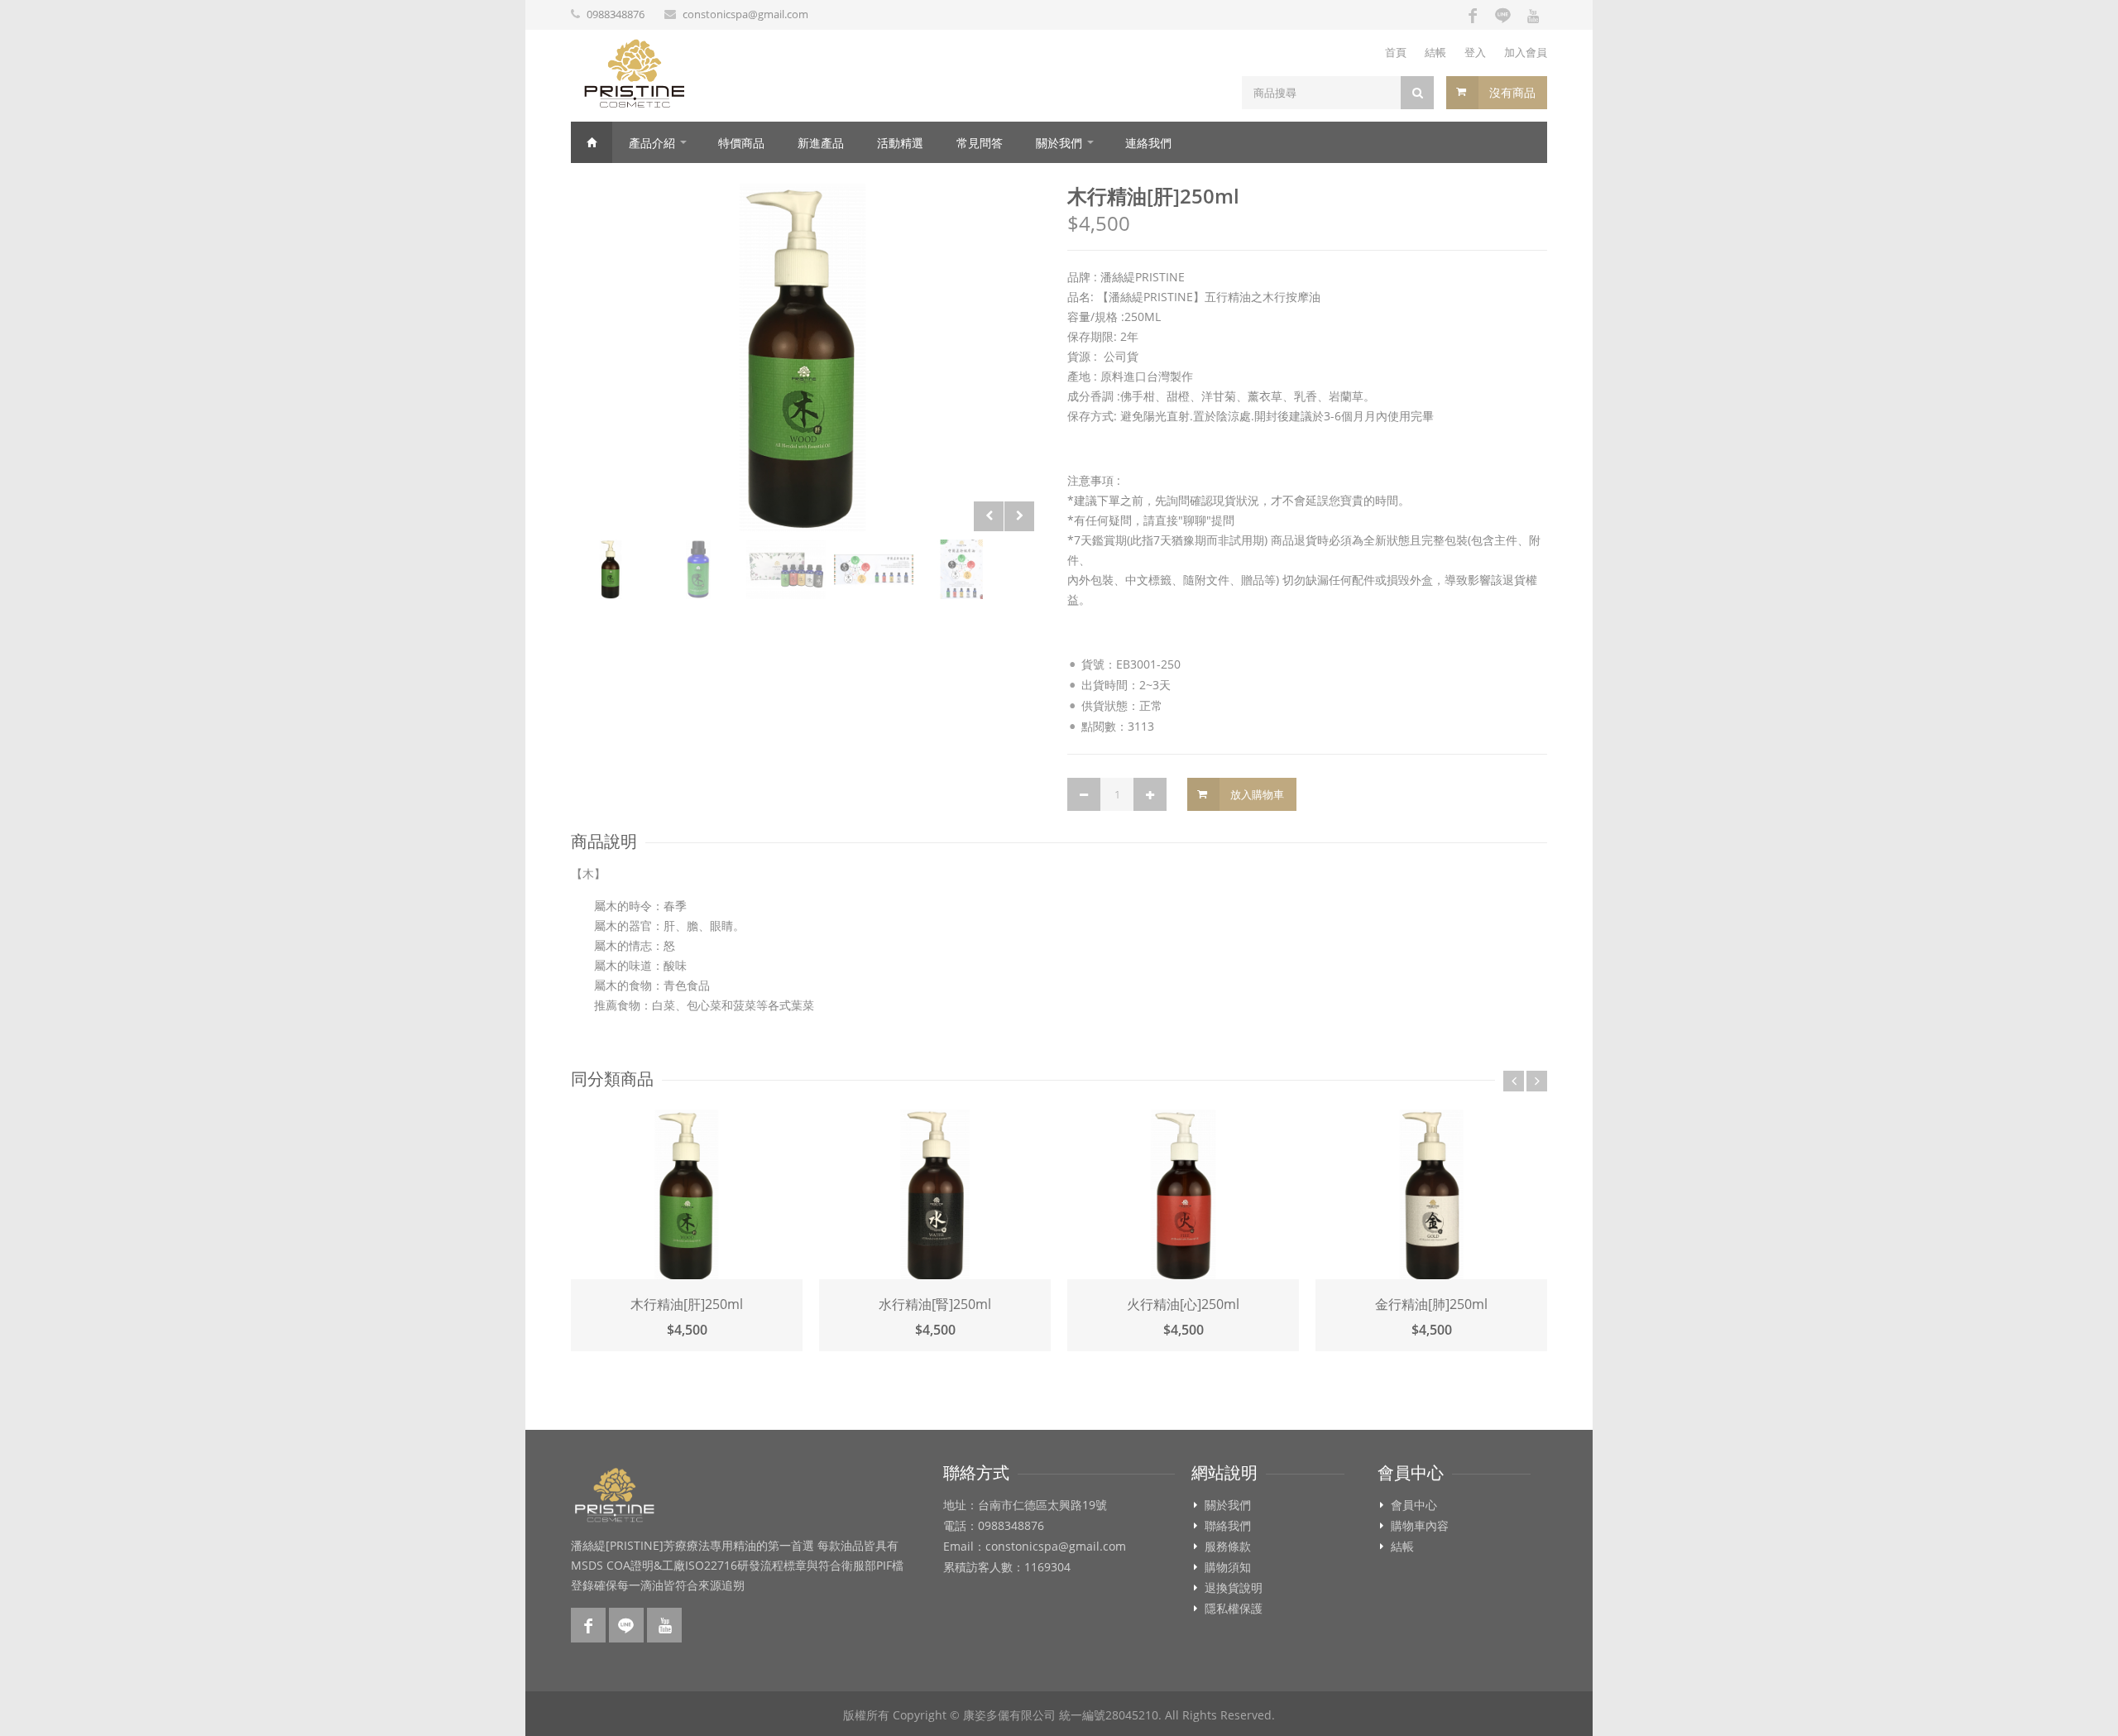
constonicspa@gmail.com (745, 14)
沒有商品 (1512, 92)
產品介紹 (652, 143)
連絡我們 (1148, 143)
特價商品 (741, 143)
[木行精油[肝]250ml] (803, 357)
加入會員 (1526, 52)
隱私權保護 (1234, 1609)
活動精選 (900, 143)
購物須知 (1228, 1567)
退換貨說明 (1234, 1588)
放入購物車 (1257, 794)
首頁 (1396, 52)
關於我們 (1059, 143)
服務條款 (1228, 1547)
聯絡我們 (1228, 1526)
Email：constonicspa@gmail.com (1035, 1547)
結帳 (1435, 52)
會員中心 (1414, 1505)
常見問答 (980, 143)
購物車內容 (1420, 1526)
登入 (1475, 52)
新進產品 (821, 143)
